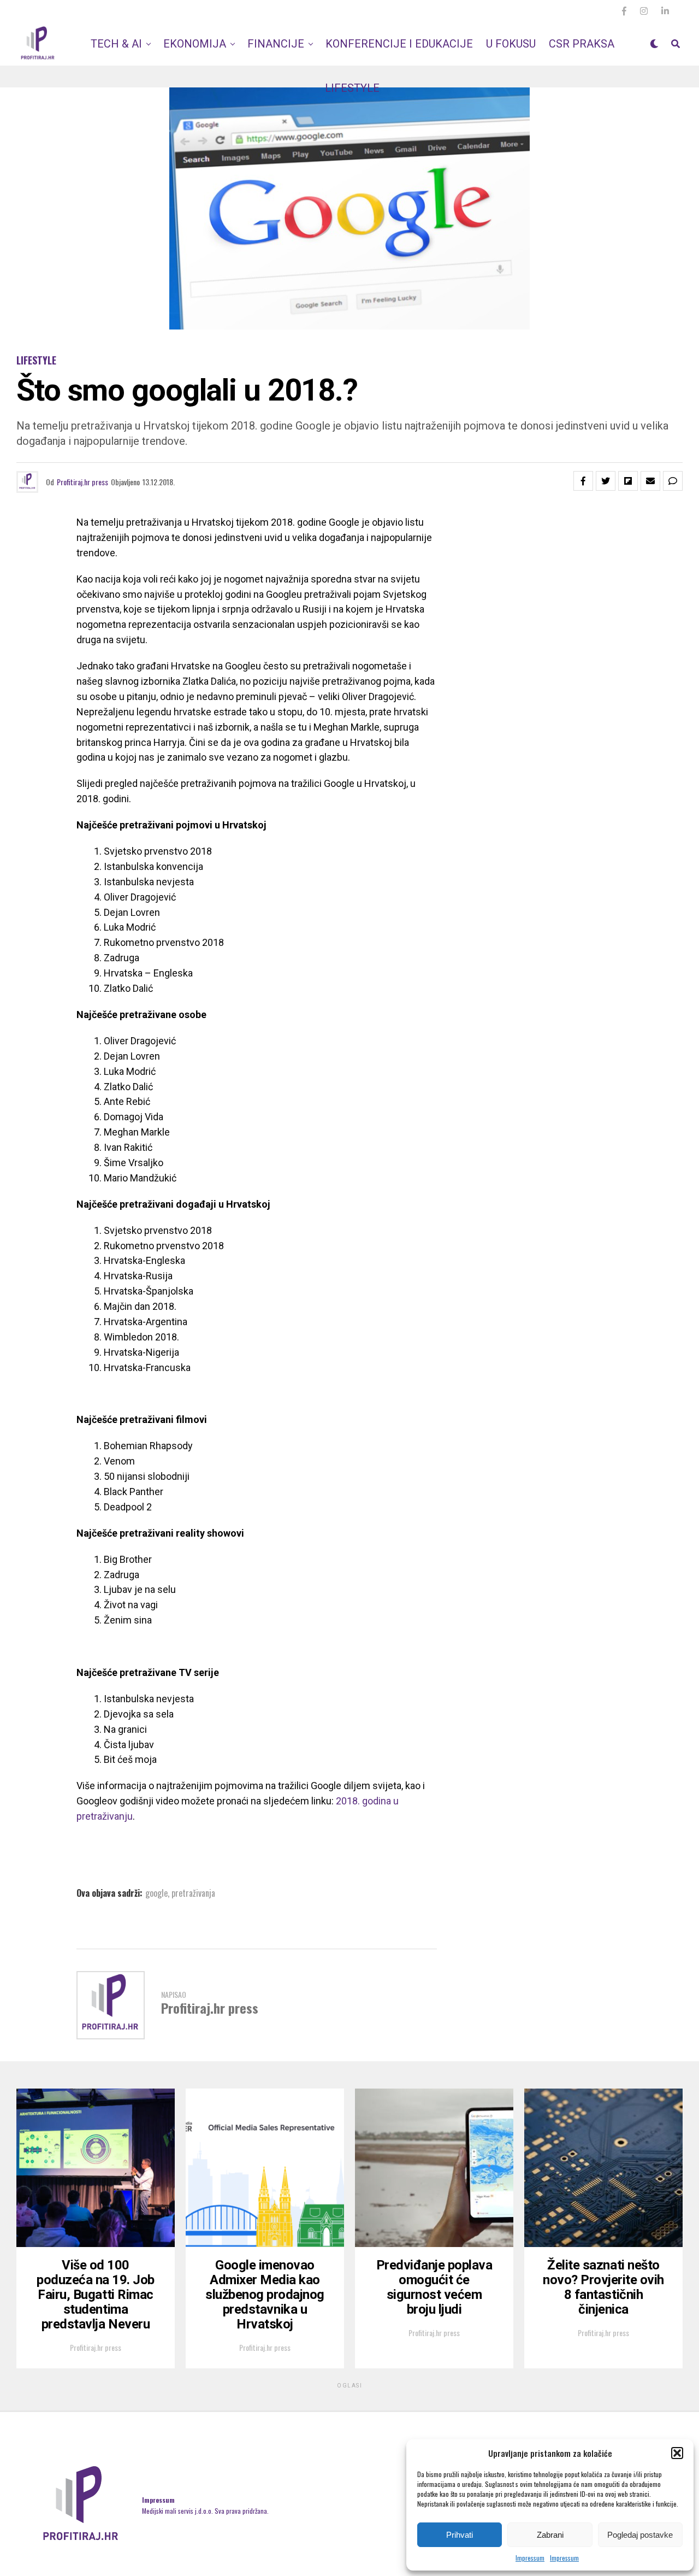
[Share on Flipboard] (628, 481)
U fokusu (511, 44)
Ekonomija (195, 44)
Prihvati (460, 2535)
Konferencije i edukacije (399, 44)
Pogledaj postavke (640, 2535)
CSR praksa (582, 44)
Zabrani (550, 2535)
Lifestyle (352, 88)
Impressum (530, 2558)
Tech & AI (116, 44)
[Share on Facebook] (583, 481)
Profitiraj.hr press (82, 482)
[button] (677, 2453)
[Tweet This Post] (606, 481)
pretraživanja (193, 1893)
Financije (276, 44)
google (156, 1893)
